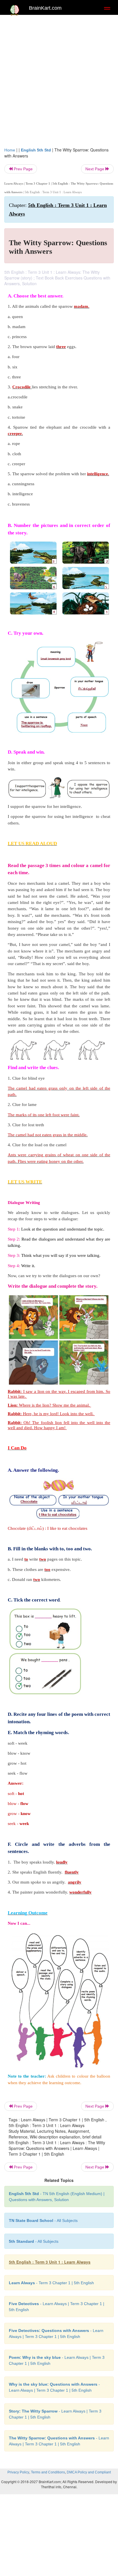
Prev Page (23, 169)
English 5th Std (36, 150)
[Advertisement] (59, 79)
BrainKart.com (45, 8)
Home (10, 150)
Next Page (95, 169)
